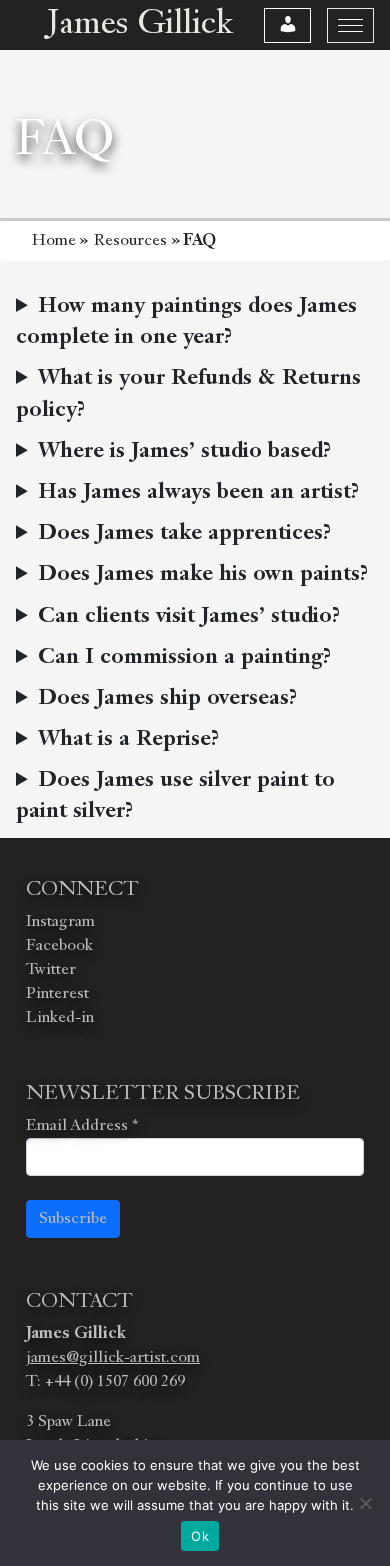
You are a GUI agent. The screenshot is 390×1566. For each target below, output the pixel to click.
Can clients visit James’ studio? (189, 616)
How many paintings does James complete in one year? (186, 322)
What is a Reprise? (128, 739)
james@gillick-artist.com (113, 1358)
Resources (130, 241)
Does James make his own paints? (203, 574)
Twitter (51, 970)
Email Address (82, 1126)
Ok (200, 1536)
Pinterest (57, 994)
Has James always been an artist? (198, 492)
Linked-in (60, 1018)
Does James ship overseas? (167, 698)
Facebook (59, 946)
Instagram (60, 922)
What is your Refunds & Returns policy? (188, 394)
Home (54, 241)
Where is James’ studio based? (184, 451)
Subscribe (73, 1219)
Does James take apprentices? (184, 533)
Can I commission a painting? (184, 657)
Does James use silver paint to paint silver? (175, 796)
